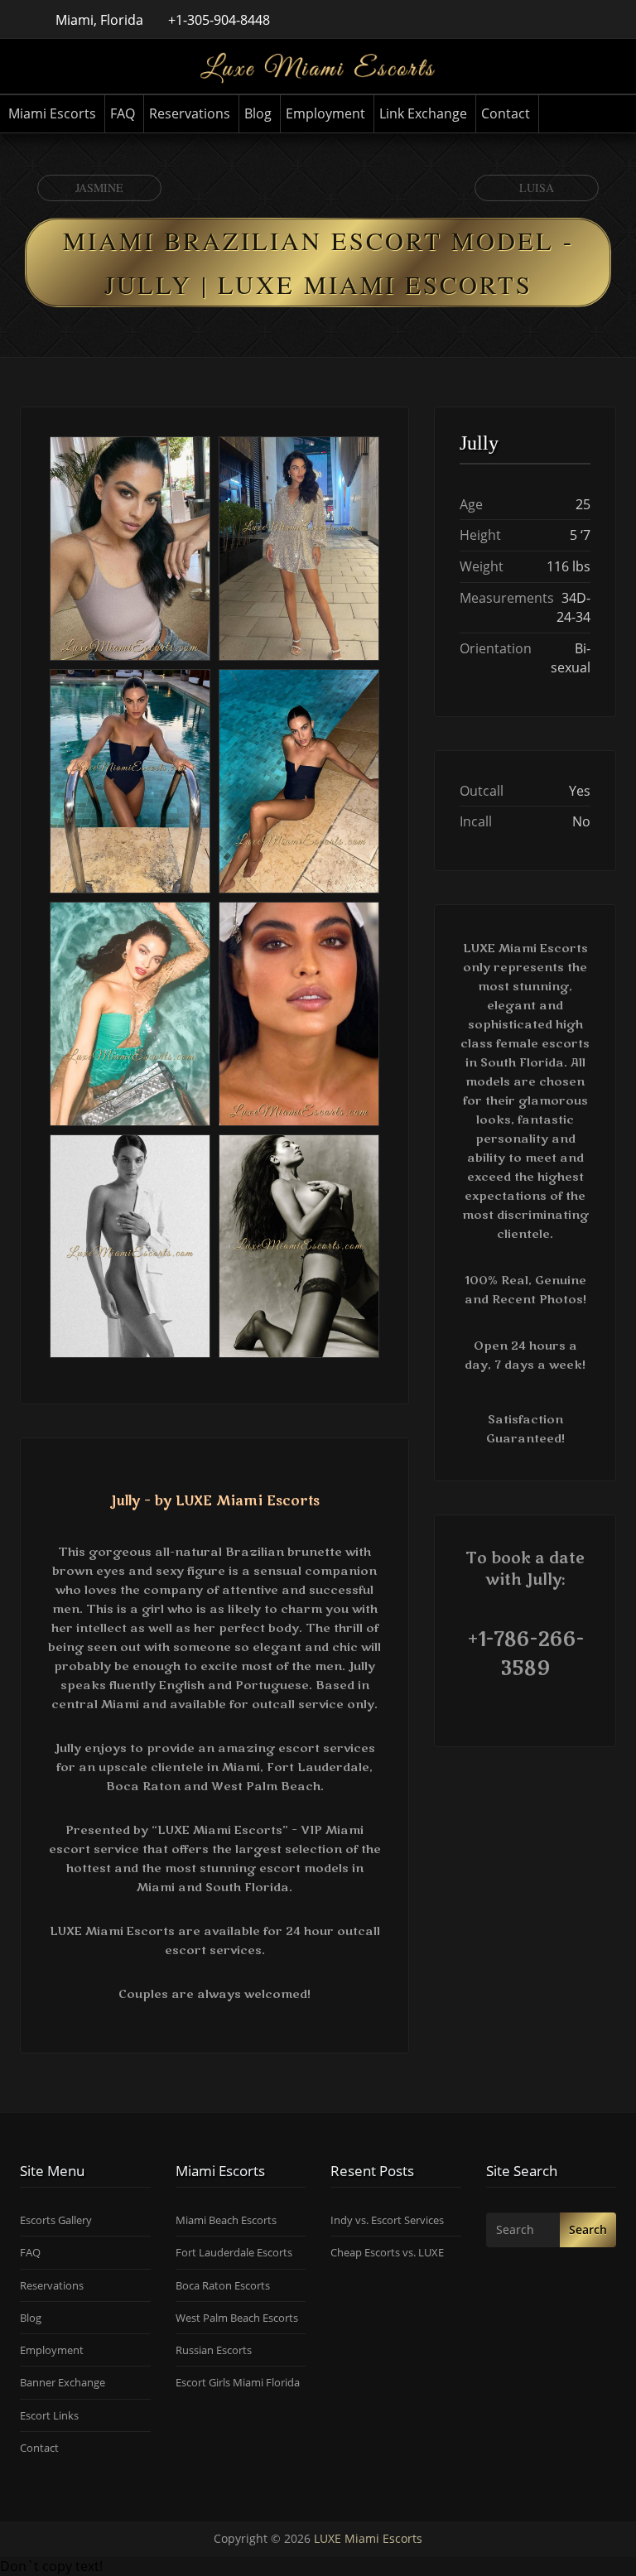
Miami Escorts (52, 113)
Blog (258, 113)
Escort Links (49, 2415)
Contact (506, 113)
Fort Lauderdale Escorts (234, 2252)
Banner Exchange (63, 2382)
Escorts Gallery (56, 2220)
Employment (325, 113)
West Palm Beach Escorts (237, 2318)
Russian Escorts (214, 2350)
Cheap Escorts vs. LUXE (387, 2252)
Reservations (190, 113)
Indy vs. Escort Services (387, 2220)
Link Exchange (423, 113)
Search (588, 2229)
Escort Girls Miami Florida (238, 2382)
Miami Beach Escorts (226, 2220)
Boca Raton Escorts (223, 2285)
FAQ (123, 113)
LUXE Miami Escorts (368, 2538)
